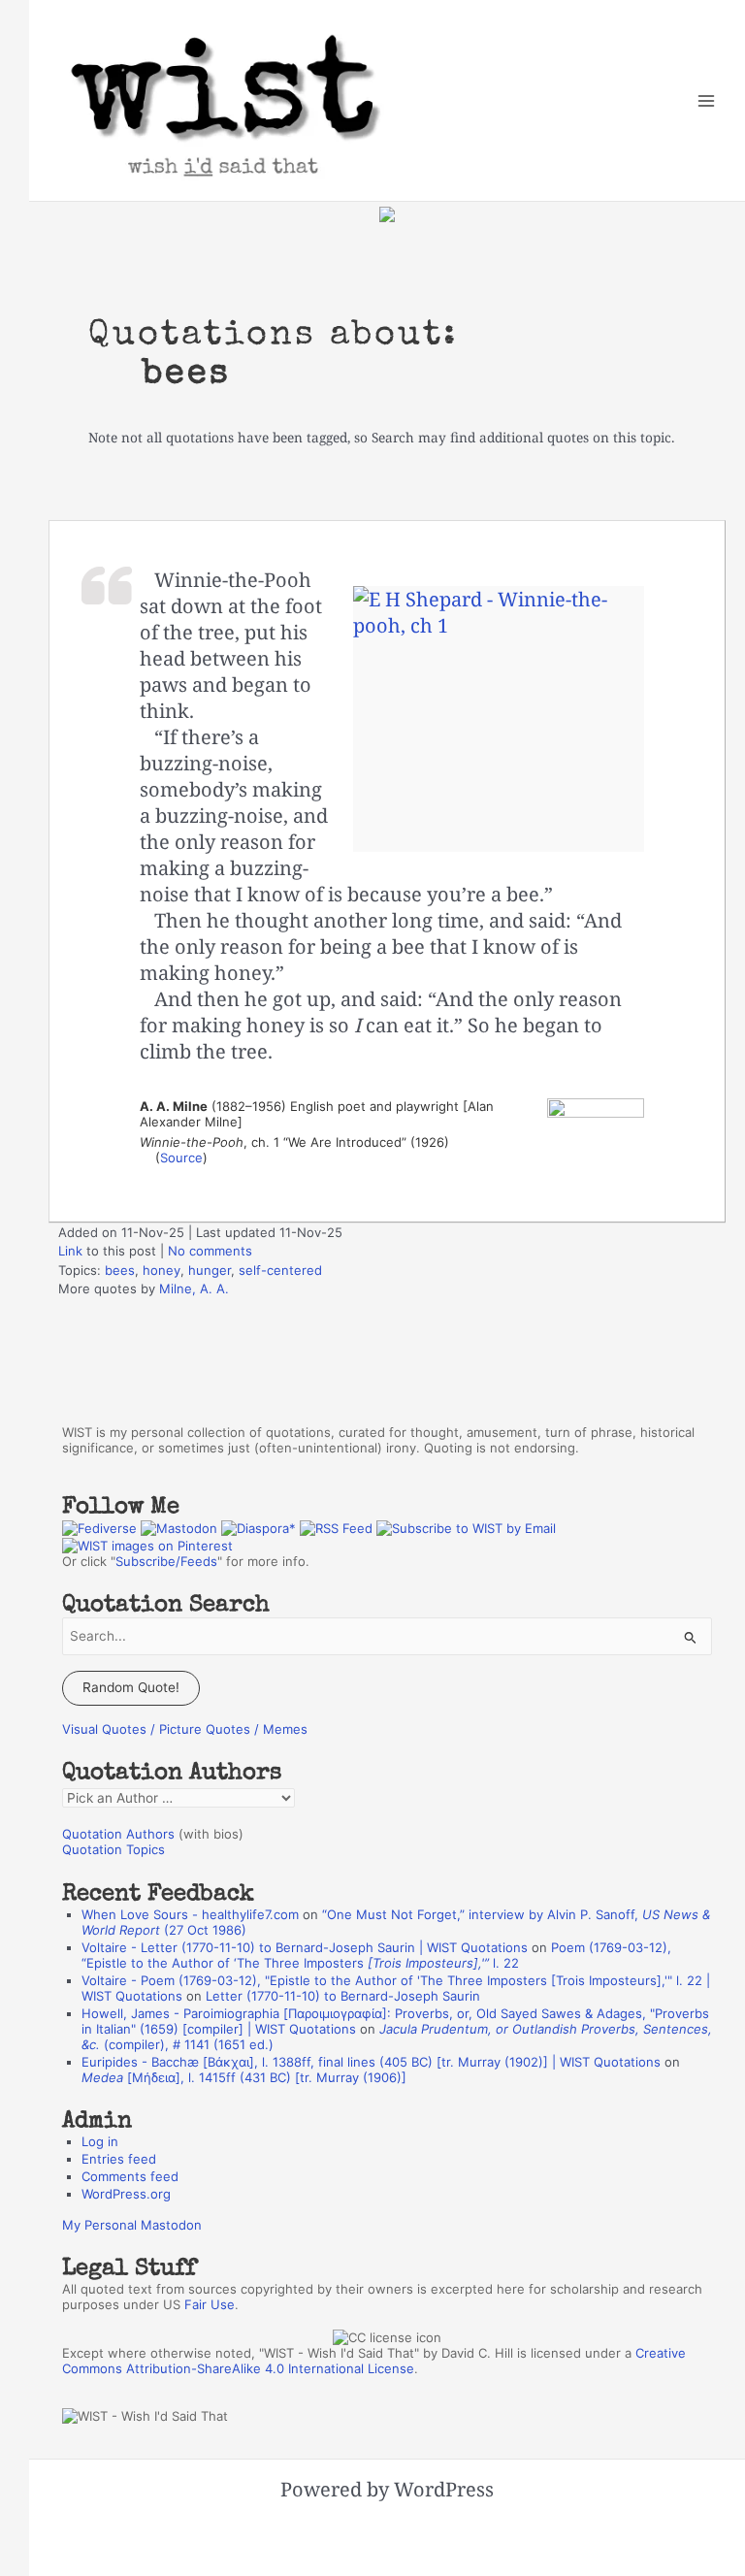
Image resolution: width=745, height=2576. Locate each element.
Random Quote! (131, 1687)
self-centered (280, 1270)
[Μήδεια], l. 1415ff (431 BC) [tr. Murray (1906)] (244, 2077)
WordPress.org (126, 2194)
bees (120, 1270)
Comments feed (130, 2176)
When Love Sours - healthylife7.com (190, 1914)
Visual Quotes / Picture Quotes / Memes (185, 1729)
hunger (210, 1270)
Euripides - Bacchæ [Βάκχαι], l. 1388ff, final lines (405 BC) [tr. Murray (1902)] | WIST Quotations (371, 2062)
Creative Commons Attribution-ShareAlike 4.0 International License (374, 2361)
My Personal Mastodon (132, 2225)
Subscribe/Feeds (166, 1561)
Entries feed (119, 2159)
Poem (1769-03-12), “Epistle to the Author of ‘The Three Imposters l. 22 (376, 1955)
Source (181, 1158)
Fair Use (210, 2304)
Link (70, 1251)
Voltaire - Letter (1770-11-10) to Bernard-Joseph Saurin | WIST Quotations (305, 1947)
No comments (210, 1251)
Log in (100, 2141)
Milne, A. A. (194, 1288)
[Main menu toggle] (707, 100)
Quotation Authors (118, 1834)
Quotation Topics (113, 1849)
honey (162, 1270)
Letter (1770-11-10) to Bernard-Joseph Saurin (343, 1996)
